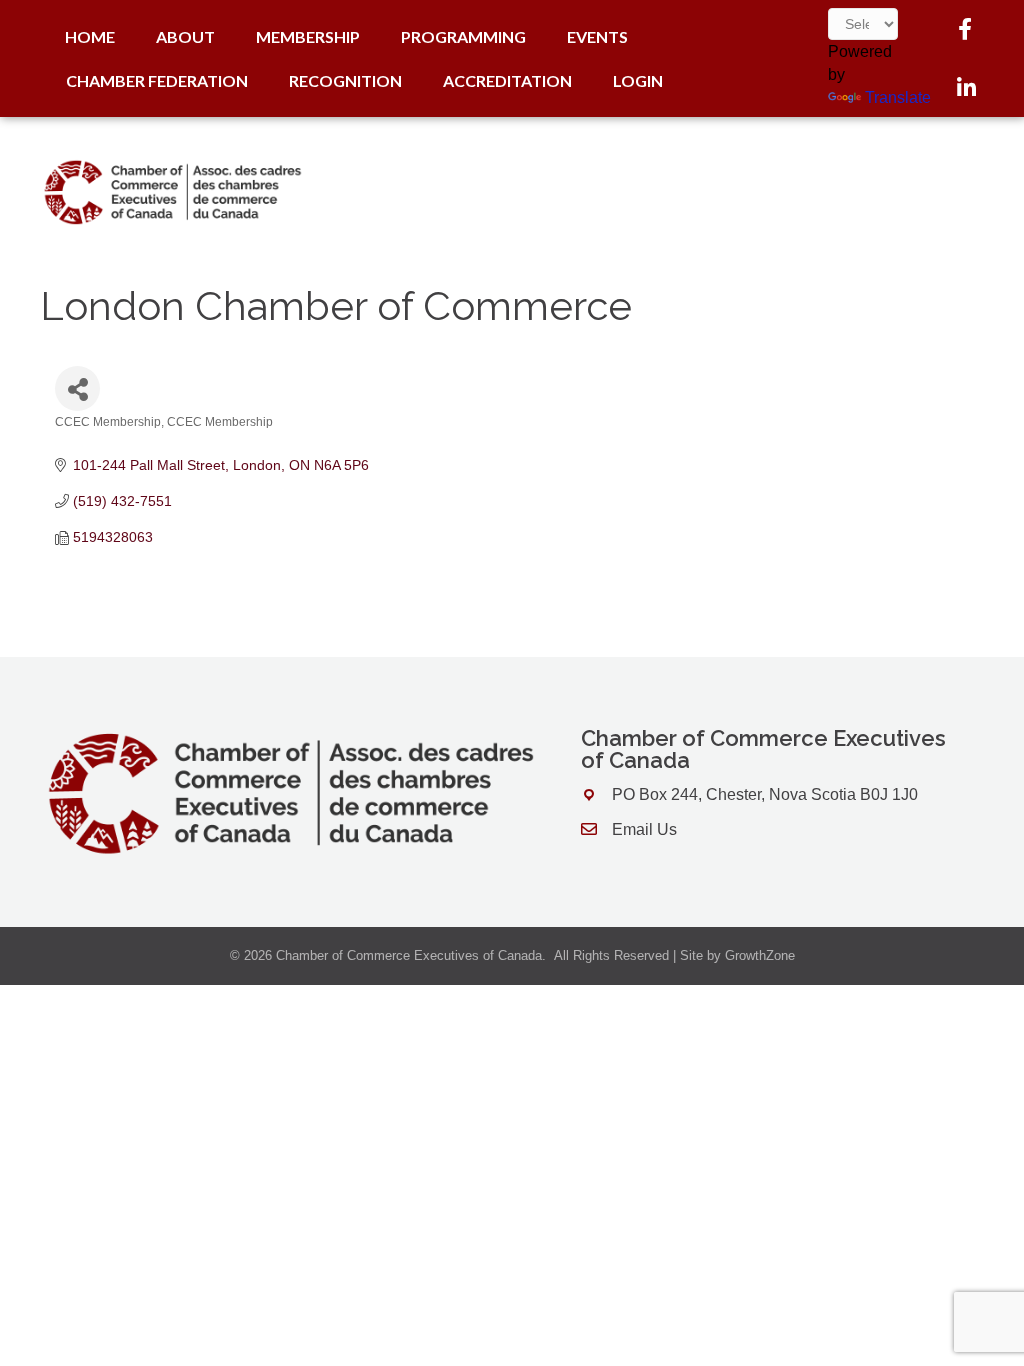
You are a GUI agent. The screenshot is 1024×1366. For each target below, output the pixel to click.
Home (90, 36)
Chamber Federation (157, 80)
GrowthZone (760, 955)
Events (597, 36)
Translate (898, 97)
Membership (308, 36)
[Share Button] (77, 388)
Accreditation (507, 80)
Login (638, 80)
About (185, 36)
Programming (463, 36)
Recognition (345, 80)
